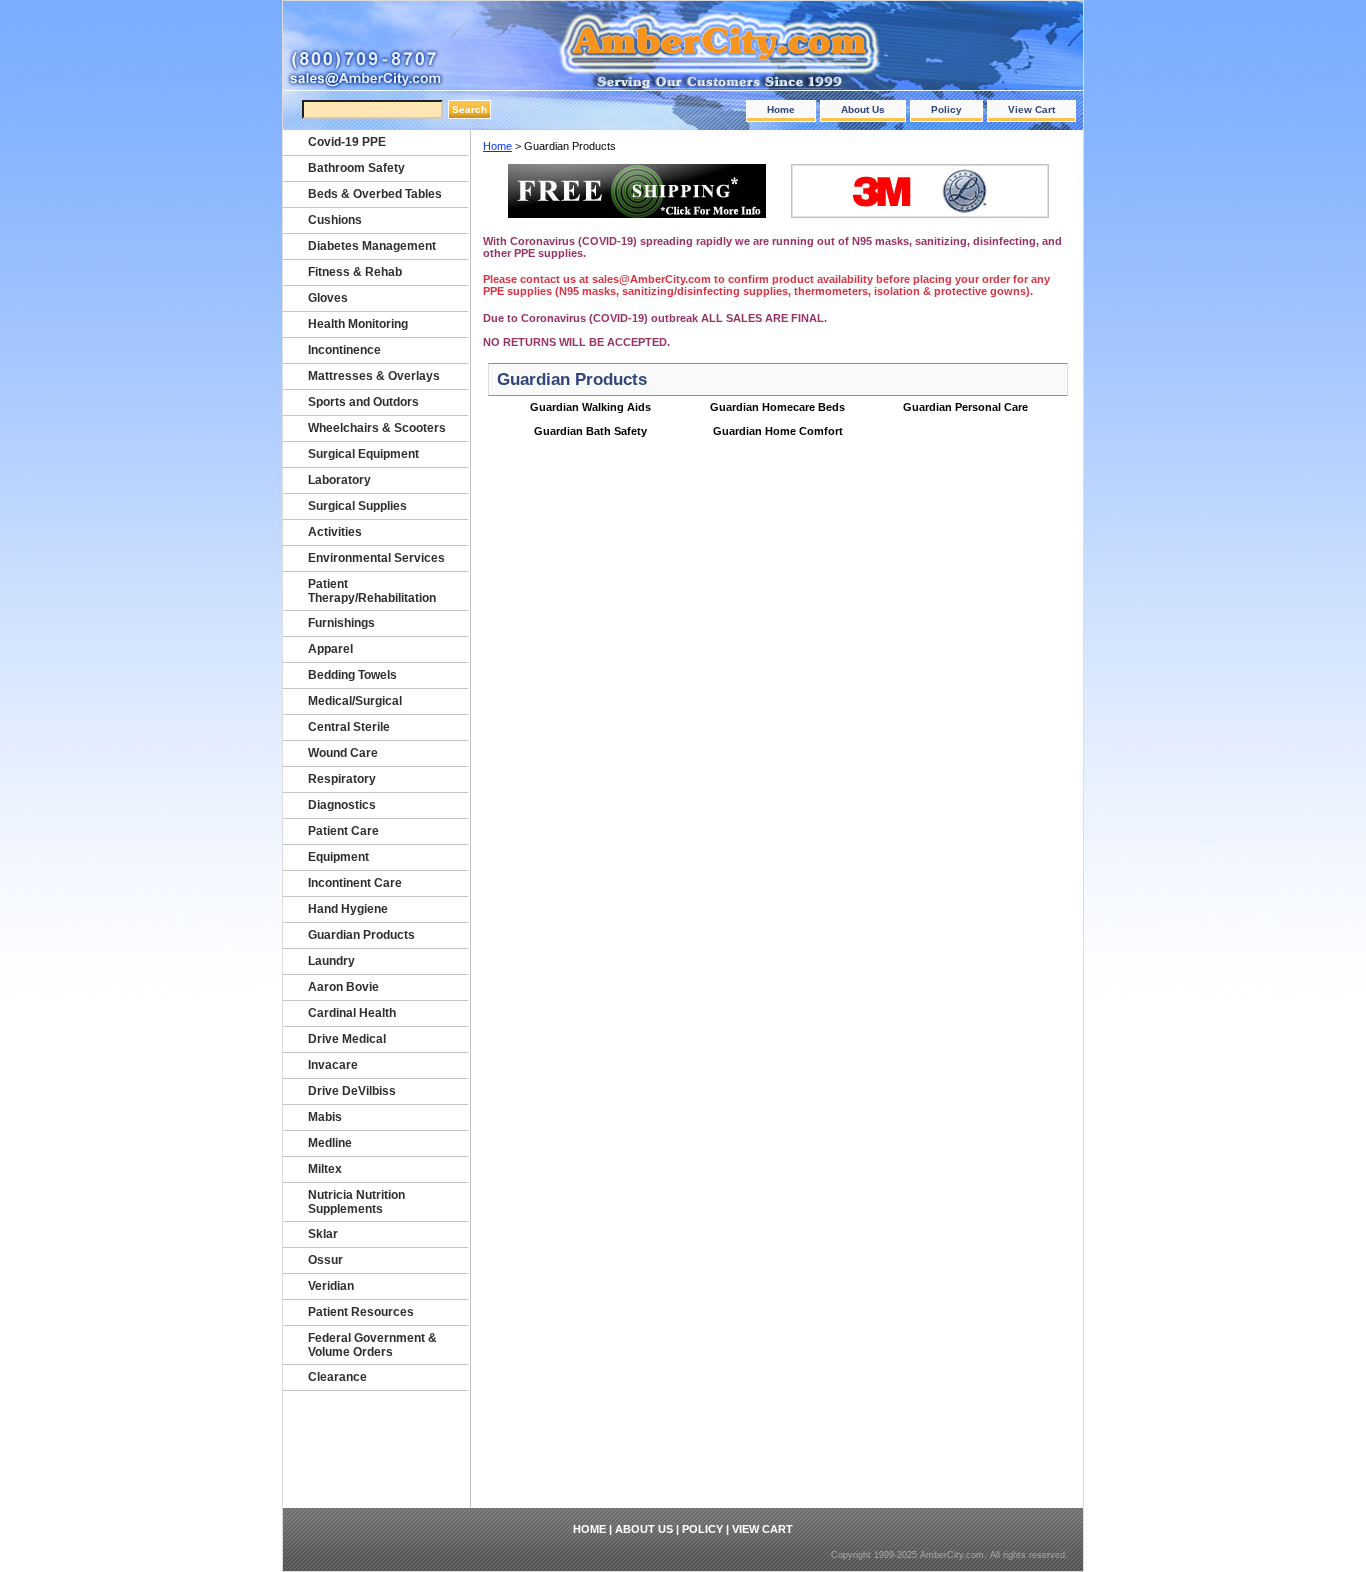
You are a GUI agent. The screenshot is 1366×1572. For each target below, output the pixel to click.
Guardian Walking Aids (590, 407)
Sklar (323, 1234)
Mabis (325, 1117)
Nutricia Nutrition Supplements (356, 1202)
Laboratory (339, 480)
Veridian (331, 1286)
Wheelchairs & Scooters (377, 428)
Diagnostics (342, 805)
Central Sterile (349, 727)
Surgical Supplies (357, 506)
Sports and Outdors (363, 402)
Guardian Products (361, 935)
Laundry (331, 961)
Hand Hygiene (348, 909)
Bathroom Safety (356, 168)
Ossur (325, 1260)
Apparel (330, 649)
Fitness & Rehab (355, 272)
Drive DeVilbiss (352, 1091)
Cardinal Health (352, 1013)
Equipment (338, 857)
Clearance (337, 1377)
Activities (335, 532)
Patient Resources (361, 1312)
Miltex (325, 1169)
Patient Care (343, 831)
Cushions (335, 220)
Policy (946, 109)
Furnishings (341, 623)
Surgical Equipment (363, 454)
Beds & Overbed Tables (375, 194)
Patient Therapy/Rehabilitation (372, 591)
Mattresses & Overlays (374, 376)
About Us (863, 109)
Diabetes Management (372, 246)
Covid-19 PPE (347, 142)
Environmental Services (376, 558)
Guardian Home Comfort (778, 431)
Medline (330, 1143)
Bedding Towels (352, 675)
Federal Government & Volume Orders (372, 1345)
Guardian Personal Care (965, 407)
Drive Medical (347, 1039)
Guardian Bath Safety (590, 431)
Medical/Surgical (355, 701)
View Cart (1031, 109)
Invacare (333, 1065)
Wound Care (343, 753)
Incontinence (344, 350)
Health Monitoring (358, 324)
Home (781, 109)
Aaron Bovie (343, 987)
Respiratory (342, 779)
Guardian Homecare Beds (777, 407)
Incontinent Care (355, 883)
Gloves (328, 298)
